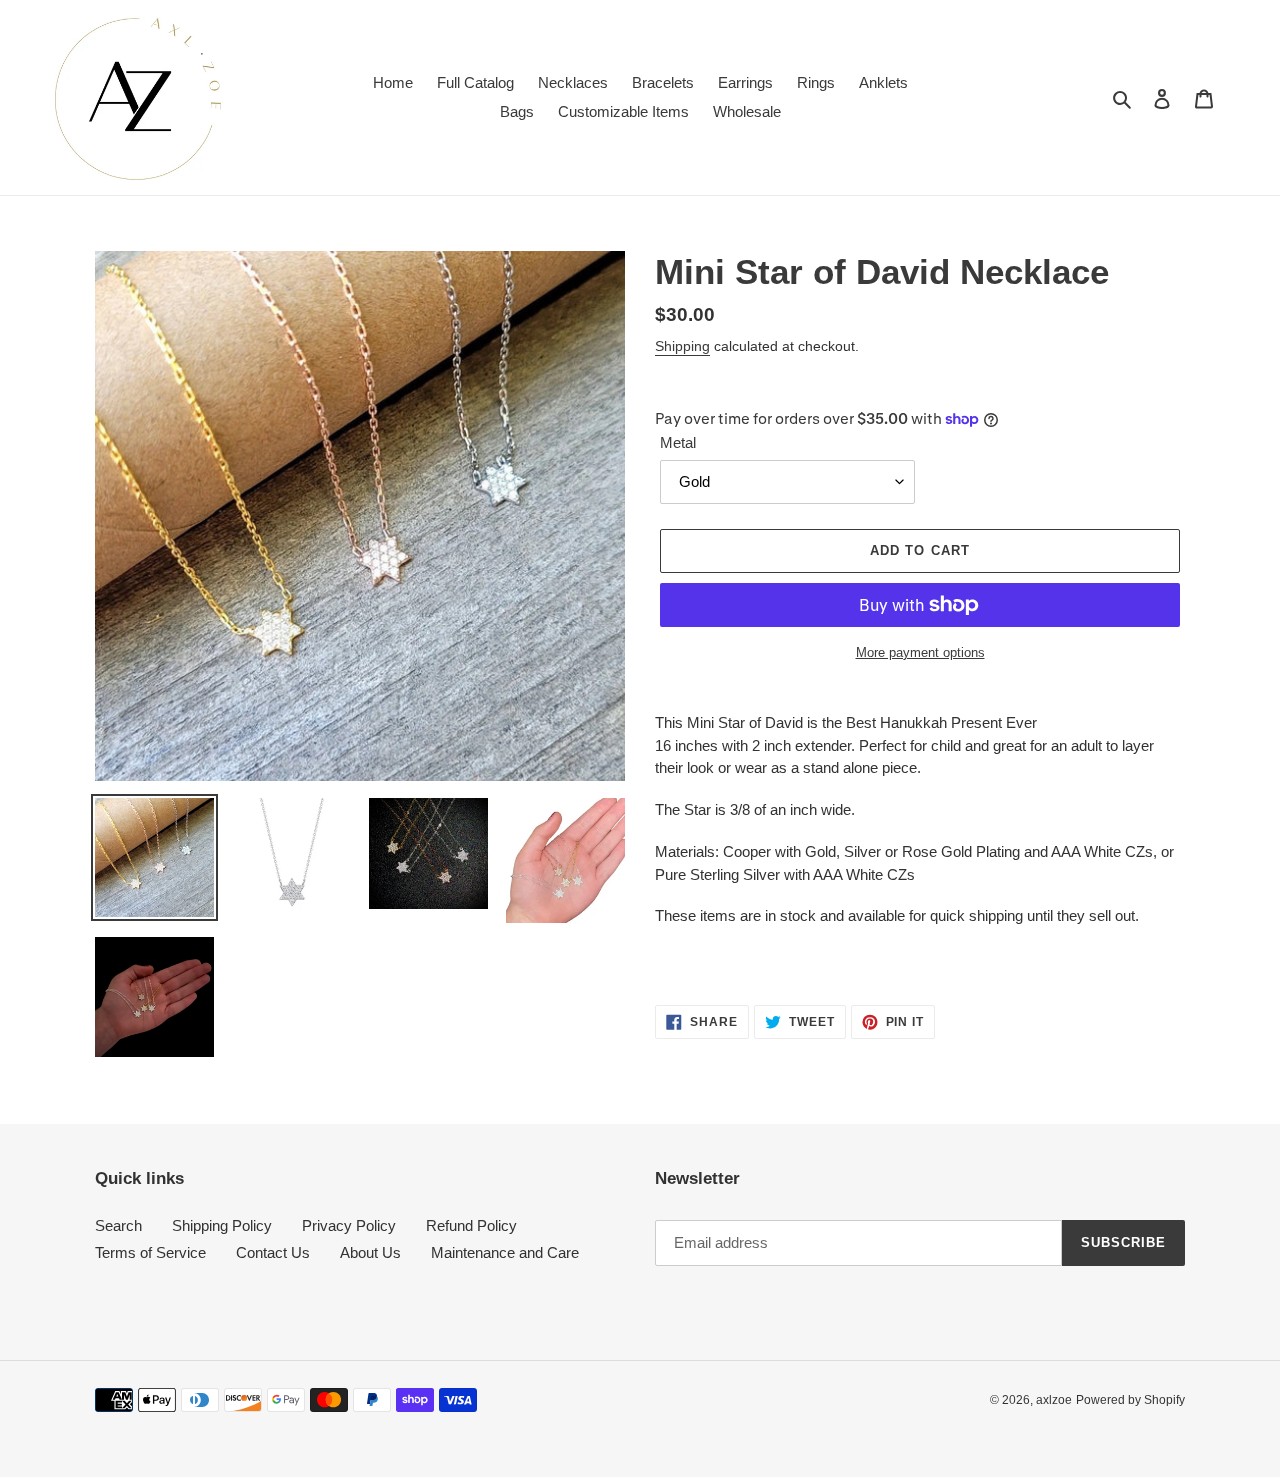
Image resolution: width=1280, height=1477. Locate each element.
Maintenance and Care (505, 1252)
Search (118, 1225)
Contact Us (273, 1252)
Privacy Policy (349, 1225)
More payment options (920, 652)
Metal (678, 442)
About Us (370, 1252)
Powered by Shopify (1130, 1400)
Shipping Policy (222, 1225)
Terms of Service (150, 1252)
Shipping (682, 346)
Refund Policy (471, 1225)
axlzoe (1054, 1400)
